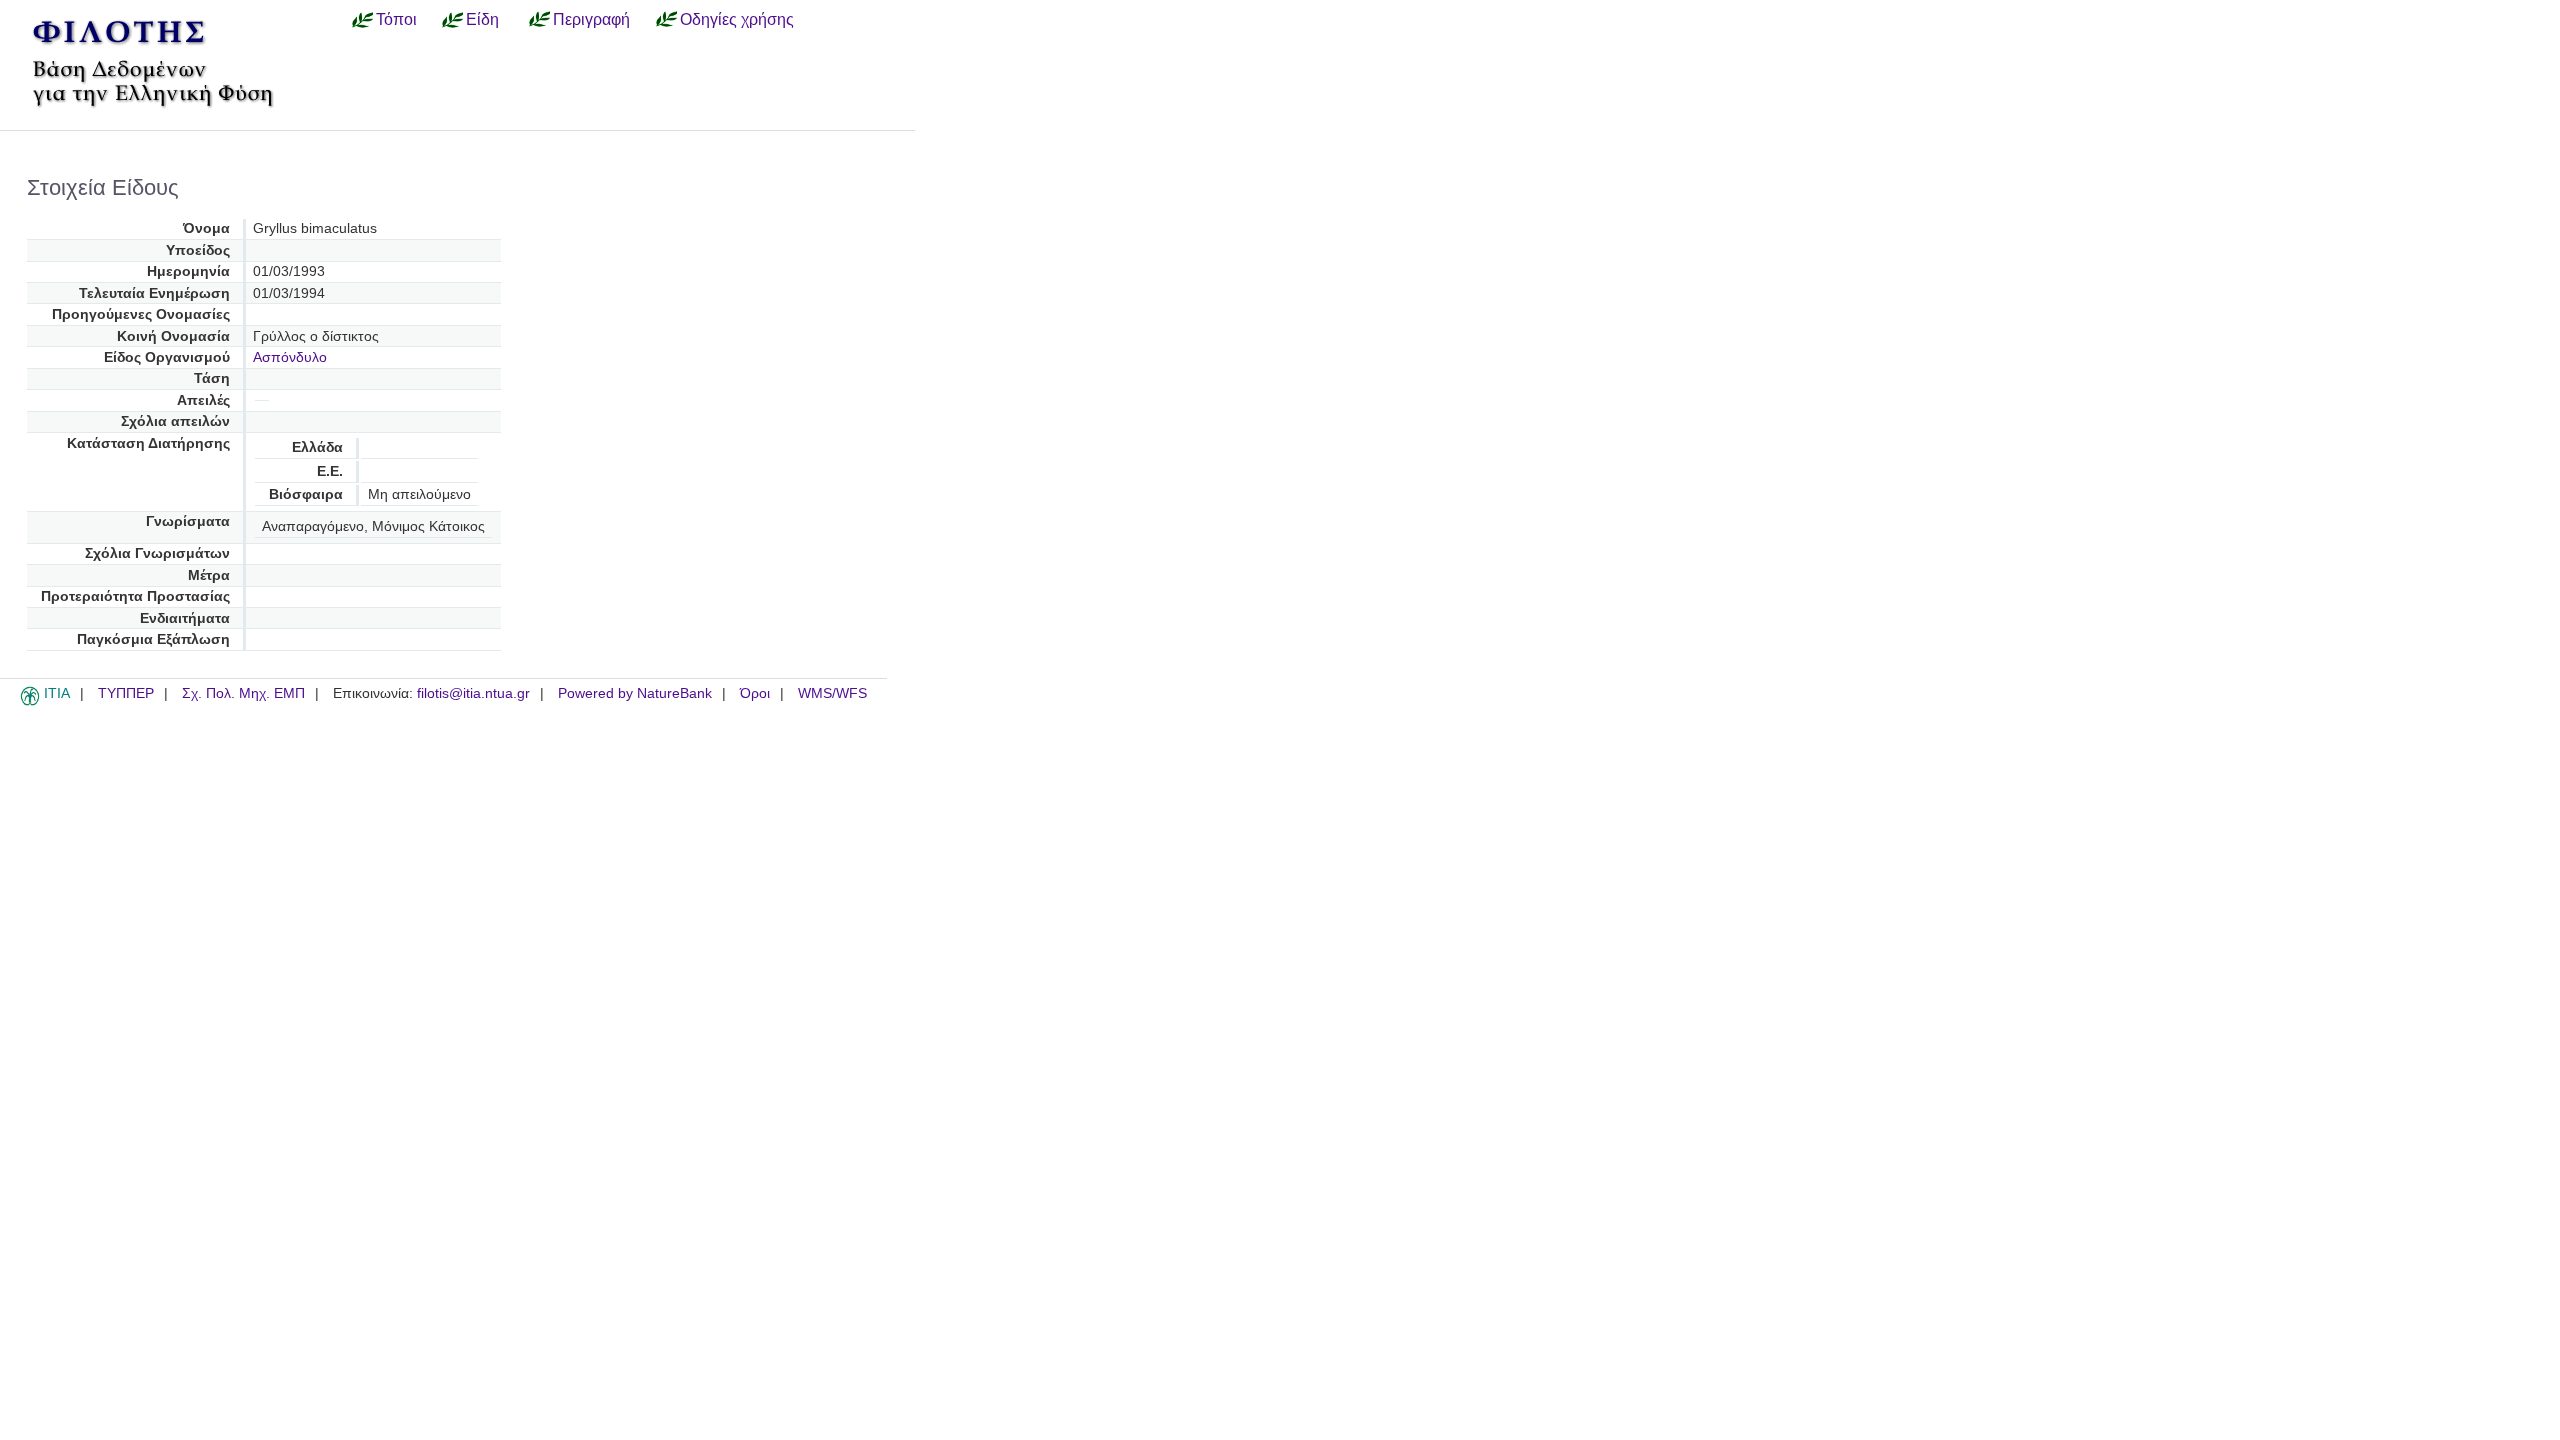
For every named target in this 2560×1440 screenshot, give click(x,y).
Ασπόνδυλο (290, 357)
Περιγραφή (591, 19)
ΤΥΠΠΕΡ (126, 693)
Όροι (755, 693)
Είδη (482, 19)
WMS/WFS (832, 693)
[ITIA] (30, 702)
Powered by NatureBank (635, 693)
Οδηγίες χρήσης (737, 19)
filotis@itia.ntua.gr (473, 693)
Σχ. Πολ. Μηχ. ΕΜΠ (243, 693)
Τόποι (396, 19)
